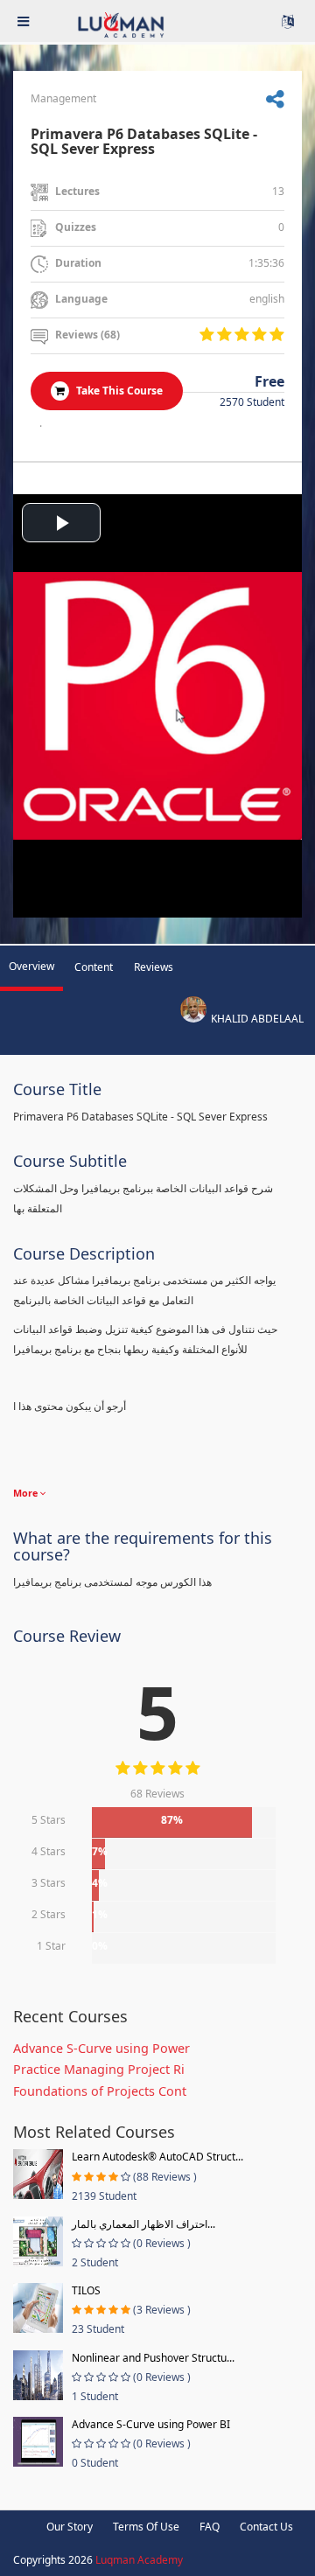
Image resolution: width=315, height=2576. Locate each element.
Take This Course (118, 391)
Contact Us (266, 2527)
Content (94, 967)
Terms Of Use (146, 2527)
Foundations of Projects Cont (100, 2091)
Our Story (70, 2527)
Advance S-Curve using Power (101, 2048)
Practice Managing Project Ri (99, 2069)
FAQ (210, 2527)
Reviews (154, 967)
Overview (31, 966)
